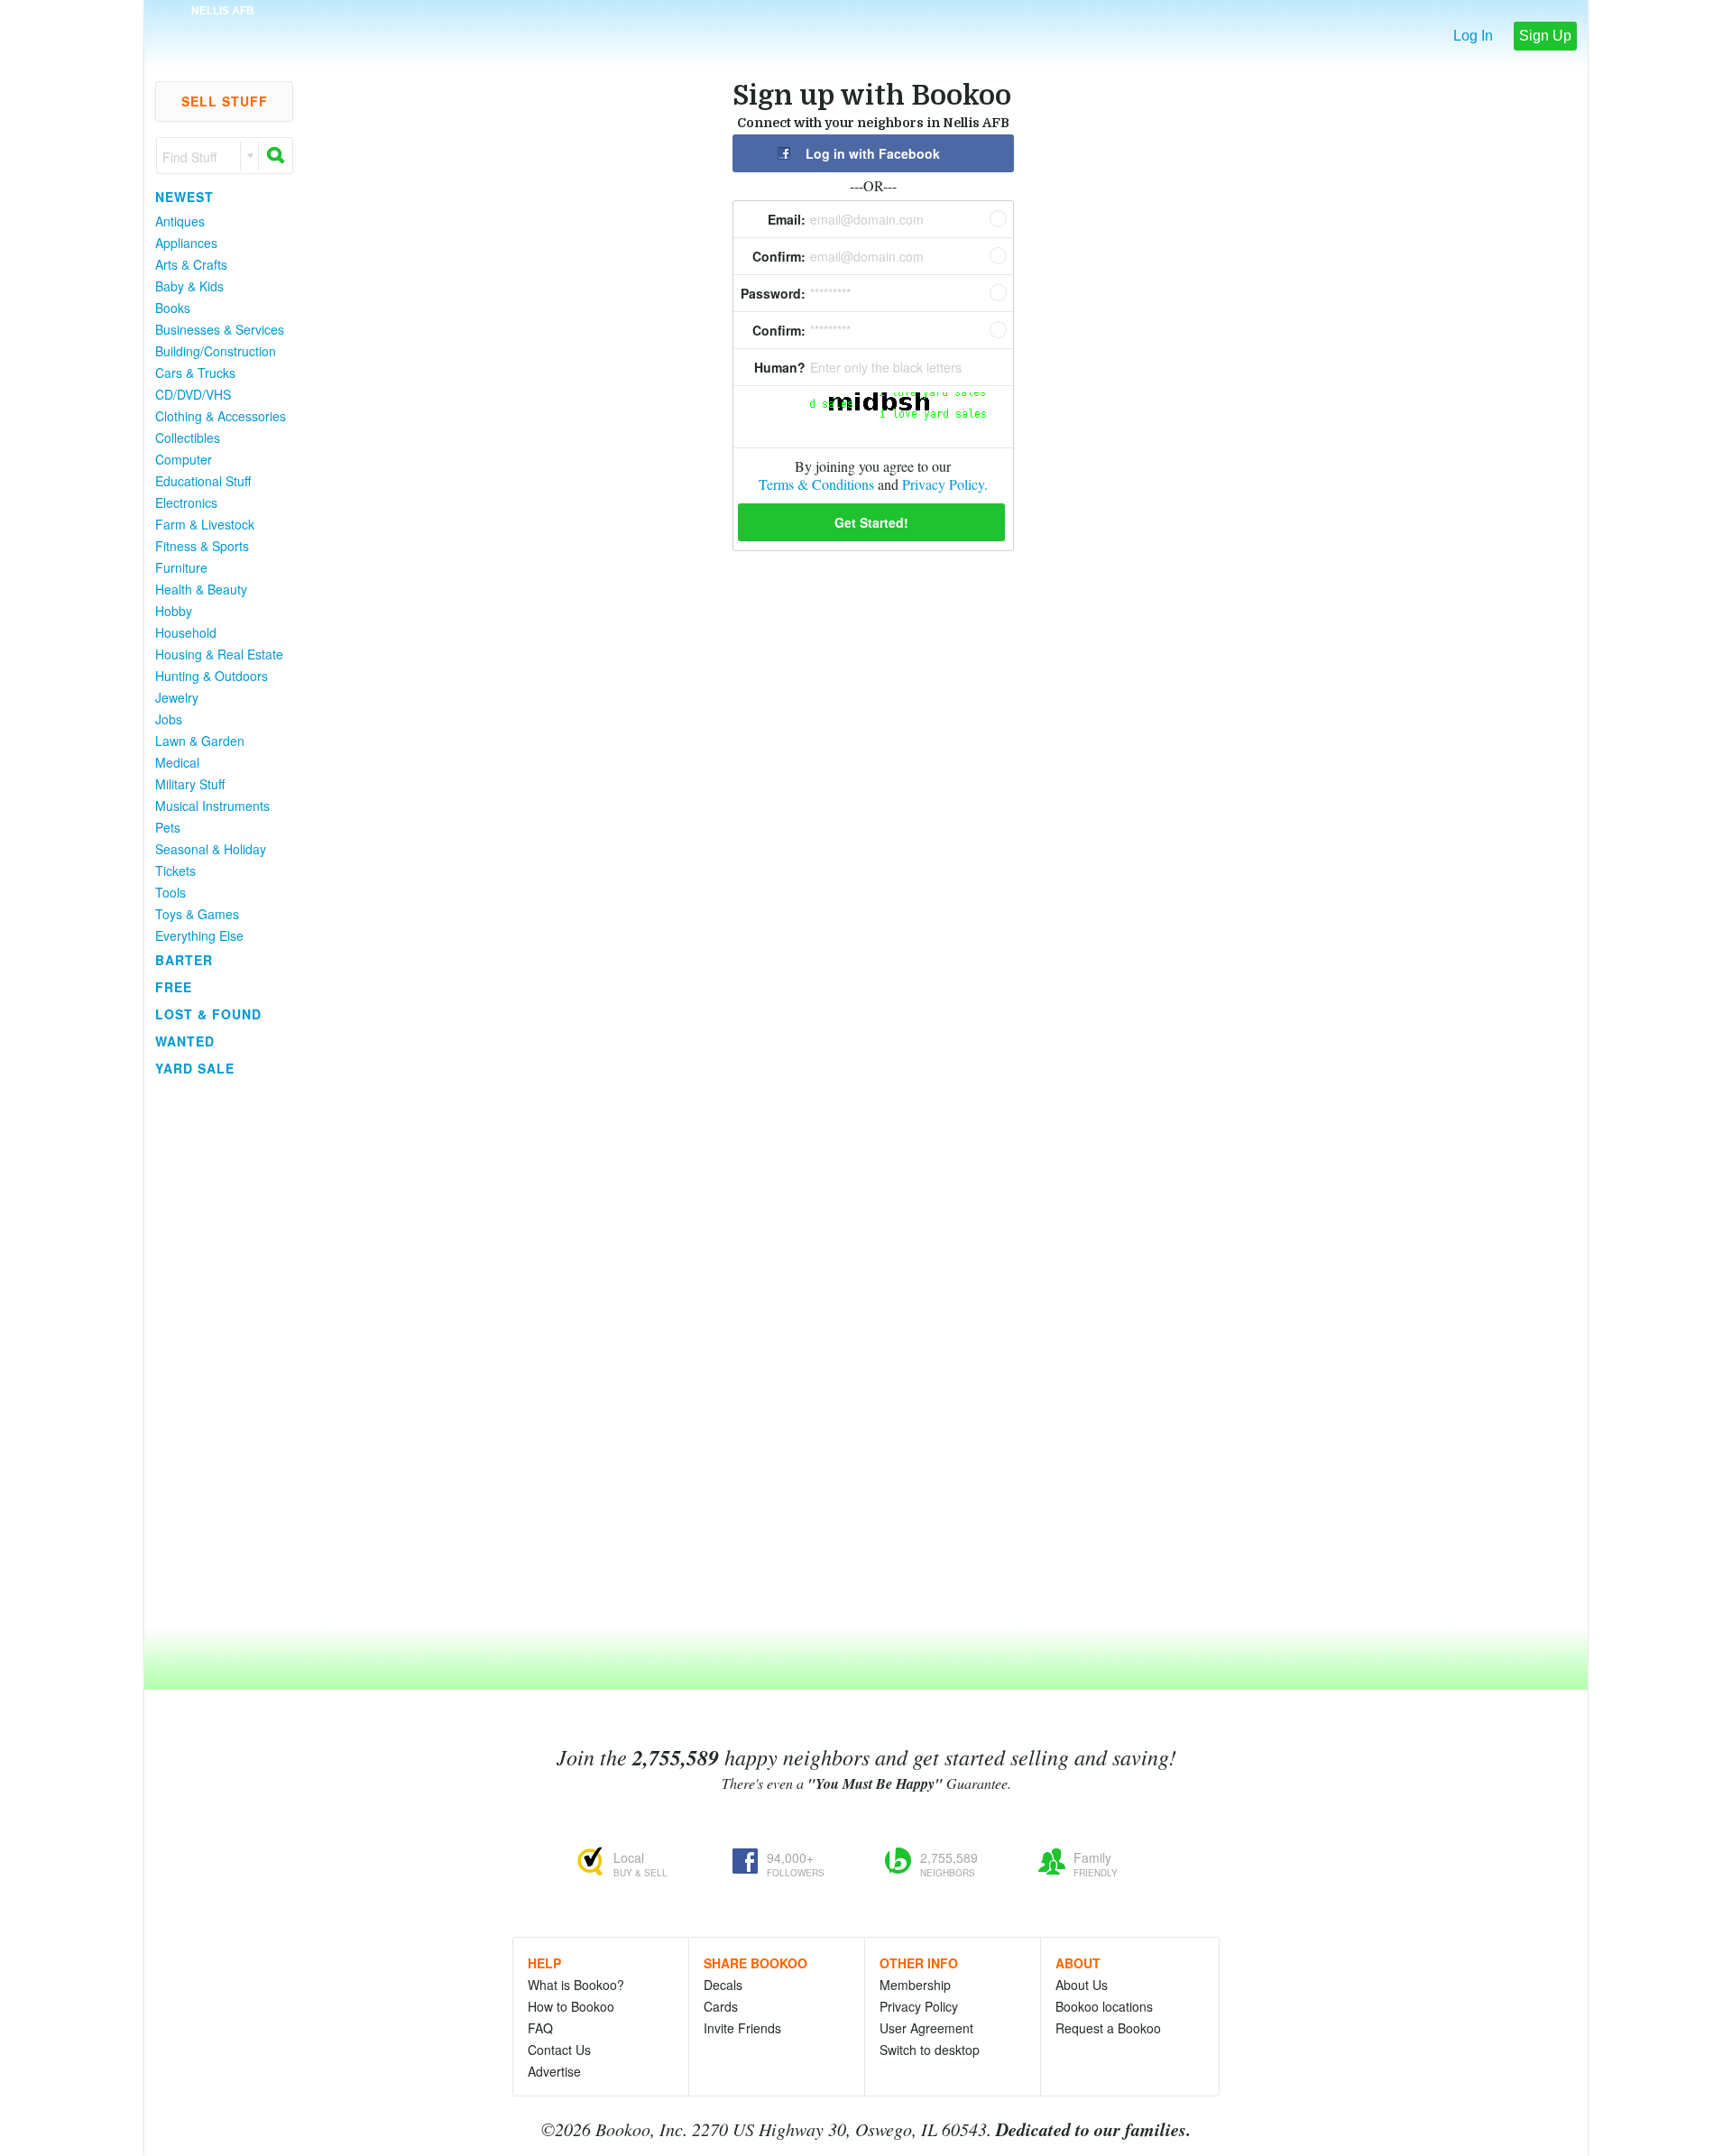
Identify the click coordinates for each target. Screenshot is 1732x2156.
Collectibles (188, 438)
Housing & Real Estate (219, 654)
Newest (184, 197)
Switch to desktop (930, 2050)
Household (186, 632)
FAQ (540, 2028)
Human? (780, 367)
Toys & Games (197, 914)
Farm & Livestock (205, 524)
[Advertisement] (216, 1352)
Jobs (169, 719)
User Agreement (926, 2028)
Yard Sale (195, 1068)
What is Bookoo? (576, 1985)
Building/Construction (216, 351)
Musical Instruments (212, 806)
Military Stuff (190, 784)
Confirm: (779, 256)
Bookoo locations (1104, 2006)
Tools (170, 892)
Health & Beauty (201, 589)
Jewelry (177, 697)
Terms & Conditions (816, 484)
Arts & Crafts (191, 264)
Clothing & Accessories (221, 416)
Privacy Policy (919, 2006)
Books (173, 308)
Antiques (180, 221)
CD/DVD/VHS (193, 394)
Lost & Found (208, 1014)
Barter (184, 960)
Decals (723, 1985)
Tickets (175, 871)
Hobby (174, 611)
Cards (721, 2006)
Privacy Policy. (945, 484)
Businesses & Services (220, 329)
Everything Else (199, 935)
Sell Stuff (225, 101)
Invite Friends (742, 2028)
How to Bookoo (571, 2006)
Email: (787, 219)
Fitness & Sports (202, 546)
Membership (915, 1985)
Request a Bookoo (1108, 2028)
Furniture (181, 567)
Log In (1473, 36)
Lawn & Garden (200, 741)
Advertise (554, 2071)
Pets (168, 827)
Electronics (186, 502)
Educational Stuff (203, 481)
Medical (177, 762)
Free (174, 987)
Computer (184, 459)
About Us (1082, 1985)
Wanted (185, 1041)
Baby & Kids (189, 286)
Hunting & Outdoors (212, 676)
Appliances (186, 243)
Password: (773, 293)
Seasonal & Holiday (211, 849)
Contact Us (559, 2050)
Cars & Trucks (195, 373)
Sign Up (1545, 36)
